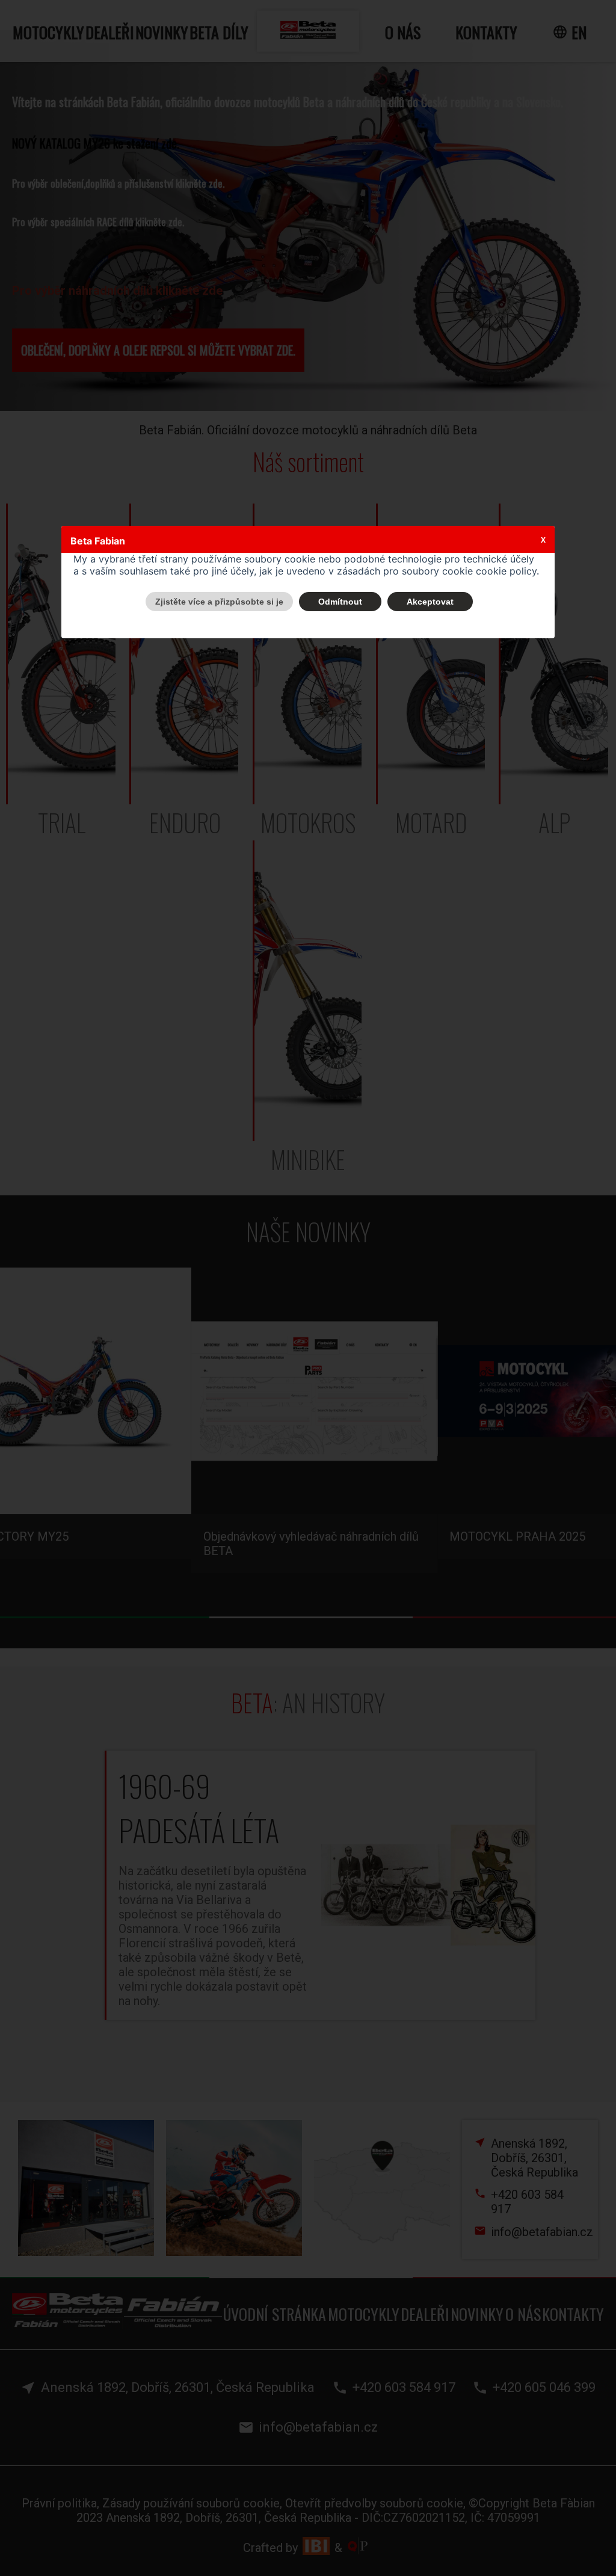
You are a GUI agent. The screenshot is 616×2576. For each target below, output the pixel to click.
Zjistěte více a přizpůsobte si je (219, 602)
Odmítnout (340, 602)
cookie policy (506, 571)
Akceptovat (430, 602)
